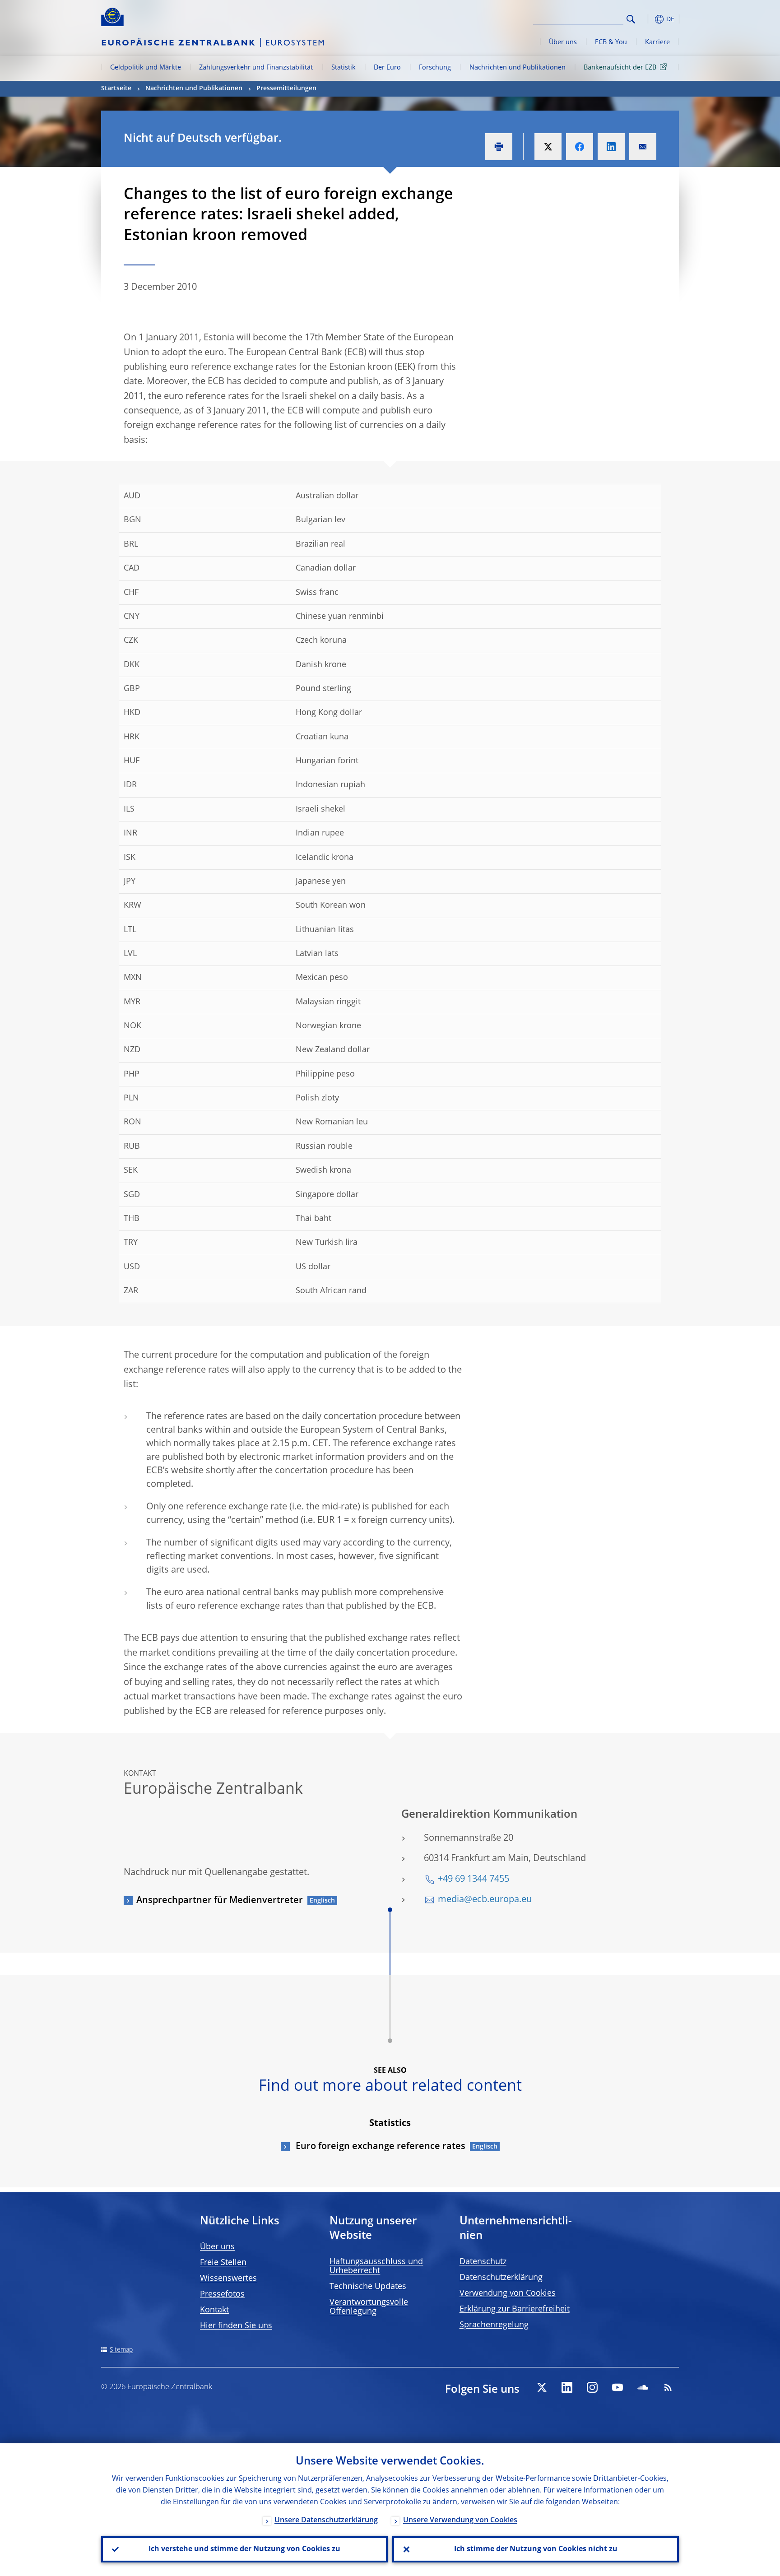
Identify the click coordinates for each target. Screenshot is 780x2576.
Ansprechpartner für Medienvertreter (220, 1901)
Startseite (116, 88)
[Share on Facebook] (580, 147)
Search (631, 19)
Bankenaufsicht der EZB (620, 68)
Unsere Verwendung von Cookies (460, 2520)
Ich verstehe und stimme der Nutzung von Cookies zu (244, 2549)
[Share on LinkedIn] (611, 147)
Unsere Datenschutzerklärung (326, 2520)
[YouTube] (617, 2387)
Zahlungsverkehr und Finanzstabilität (256, 68)
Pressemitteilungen (286, 88)
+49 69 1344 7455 (474, 1880)
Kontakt (214, 2310)
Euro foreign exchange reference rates (379, 2147)
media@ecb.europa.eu (485, 1900)
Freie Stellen (223, 2263)
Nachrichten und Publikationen (518, 68)
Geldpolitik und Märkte (146, 68)
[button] (647, 19)
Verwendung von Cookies (508, 2293)
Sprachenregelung (494, 2325)
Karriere (657, 42)
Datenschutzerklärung (501, 2278)
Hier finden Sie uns (236, 2326)
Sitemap (121, 2350)
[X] (542, 2387)
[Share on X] (548, 147)
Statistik (344, 68)
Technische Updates (368, 2287)
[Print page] (499, 147)
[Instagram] (592, 2387)
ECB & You (611, 42)
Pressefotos (222, 2294)
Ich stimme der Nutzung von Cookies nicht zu (536, 2549)
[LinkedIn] (567, 2387)
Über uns (563, 42)
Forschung (435, 68)
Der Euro (387, 68)
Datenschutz (483, 2262)
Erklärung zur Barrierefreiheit (515, 2309)
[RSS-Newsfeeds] (668, 2387)
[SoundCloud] (643, 2387)
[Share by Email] (643, 147)
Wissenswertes (228, 2279)
